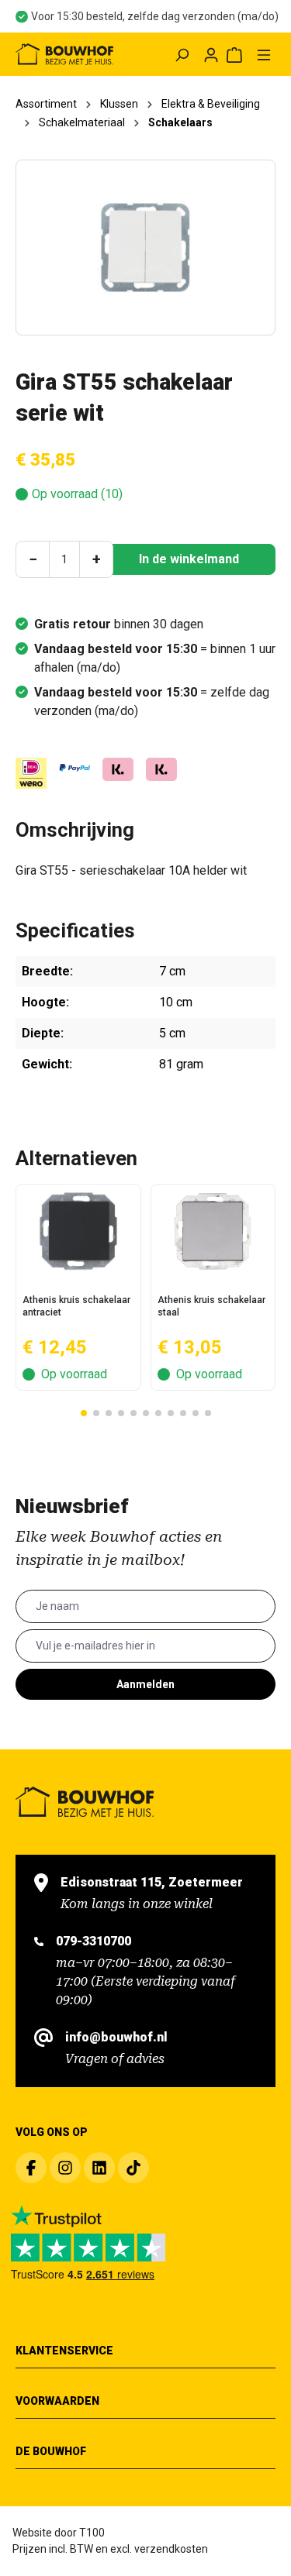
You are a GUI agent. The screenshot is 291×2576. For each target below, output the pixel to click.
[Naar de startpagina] (64, 54)
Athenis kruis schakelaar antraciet (76, 1306)
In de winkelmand (189, 559)
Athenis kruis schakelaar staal (211, 1306)
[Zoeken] (182, 54)
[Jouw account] (211, 54)
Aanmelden (145, 1684)
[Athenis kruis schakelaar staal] (213, 1231)
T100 (92, 2533)
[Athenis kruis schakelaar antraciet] (78, 1231)
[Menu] (264, 54)
